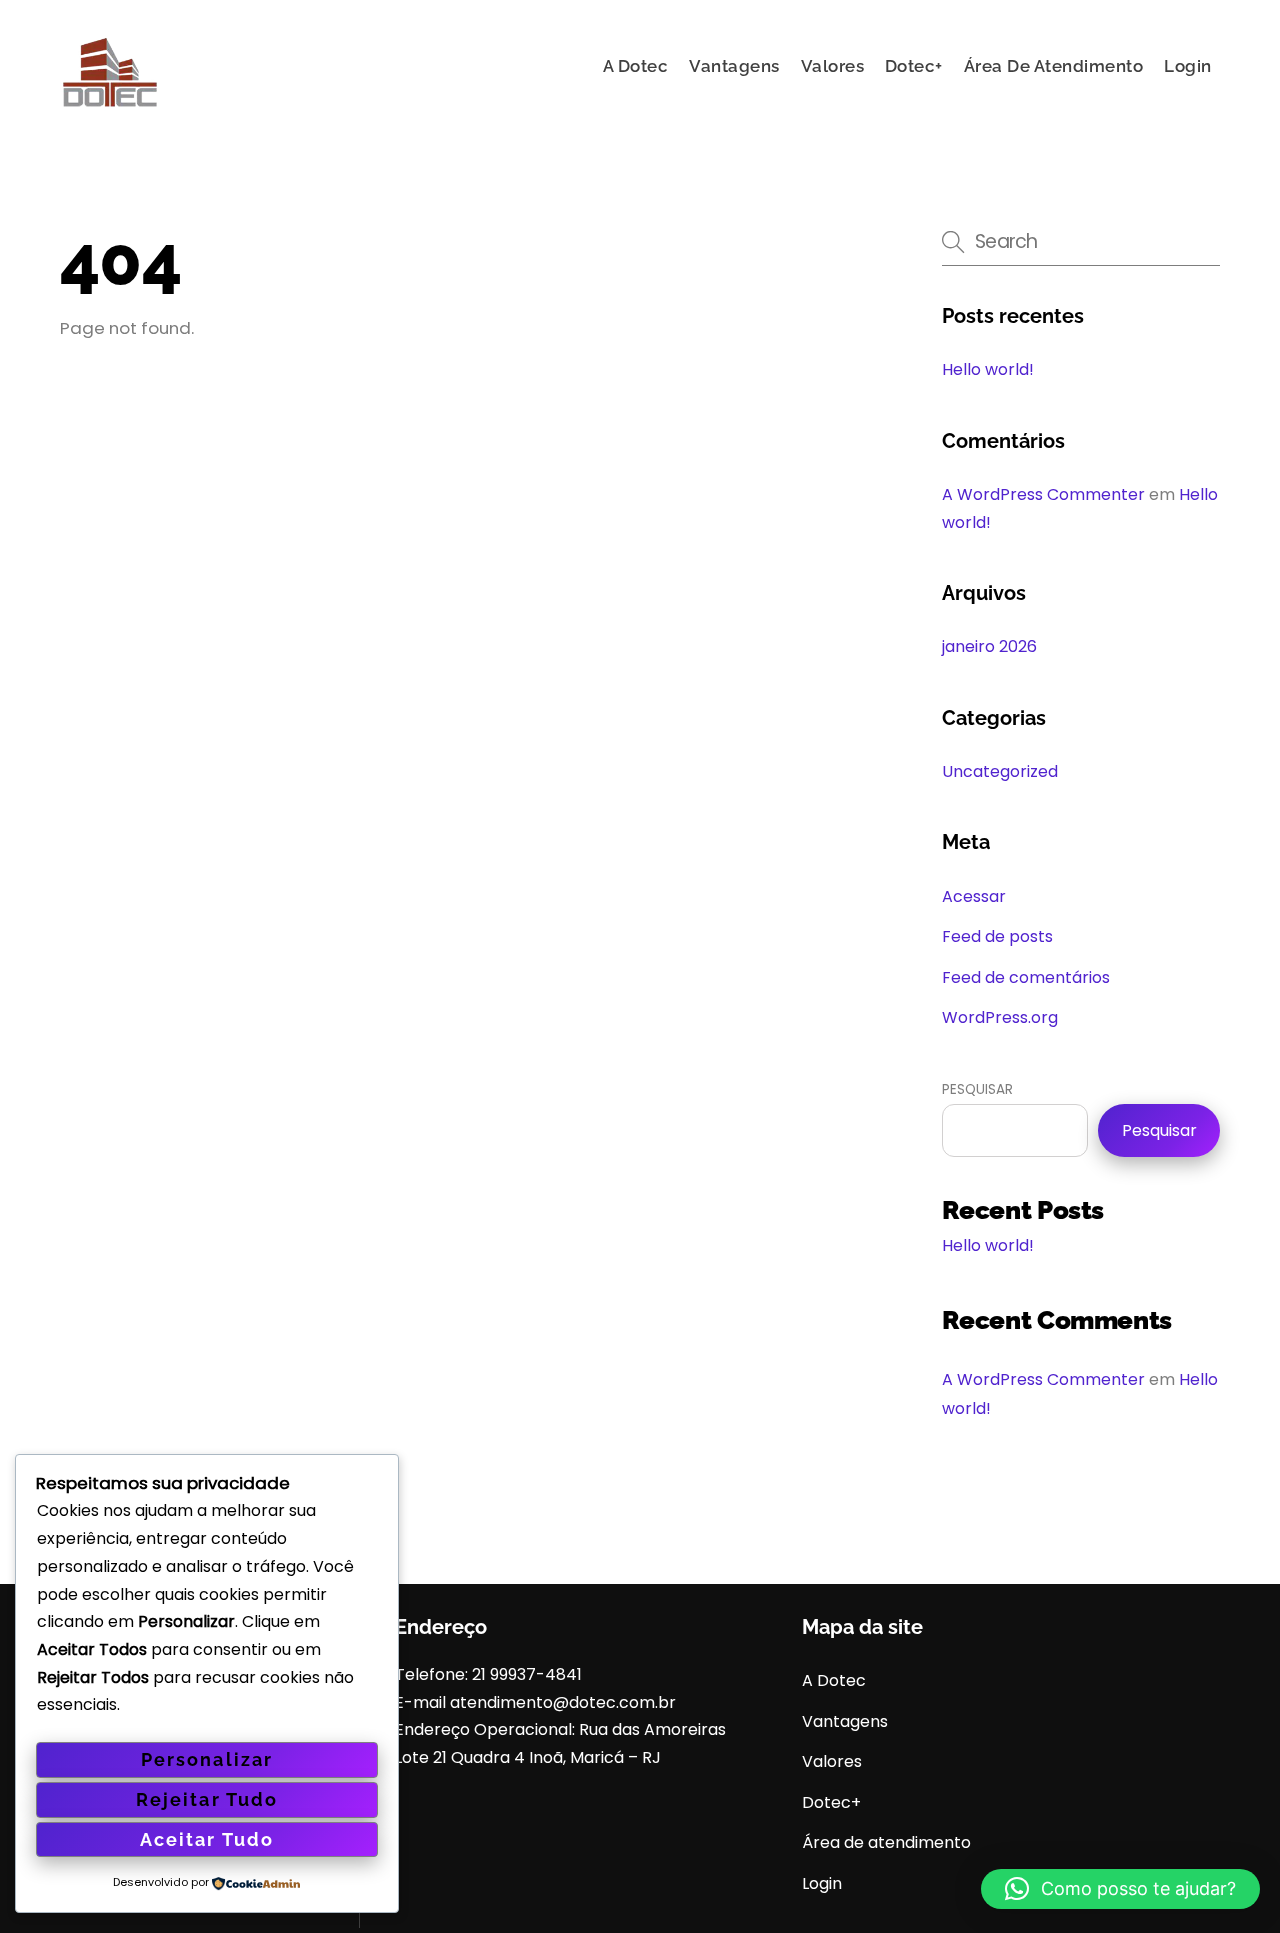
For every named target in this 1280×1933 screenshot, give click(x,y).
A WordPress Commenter (1043, 494)
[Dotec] (110, 110)
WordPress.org (1000, 1017)
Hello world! (988, 369)
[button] (1120, 1889)
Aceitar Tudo (206, 1839)
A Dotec (636, 66)
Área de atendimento (1054, 66)
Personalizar (206, 1759)
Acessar (974, 896)
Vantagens (734, 66)
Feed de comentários (1026, 977)
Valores (833, 66)
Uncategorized (1000, 771)
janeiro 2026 (989, 646)
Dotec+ (914, 66)
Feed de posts (997, 936)
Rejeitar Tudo (206, 1799)
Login (1188, 66)
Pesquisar (977, 1089)
